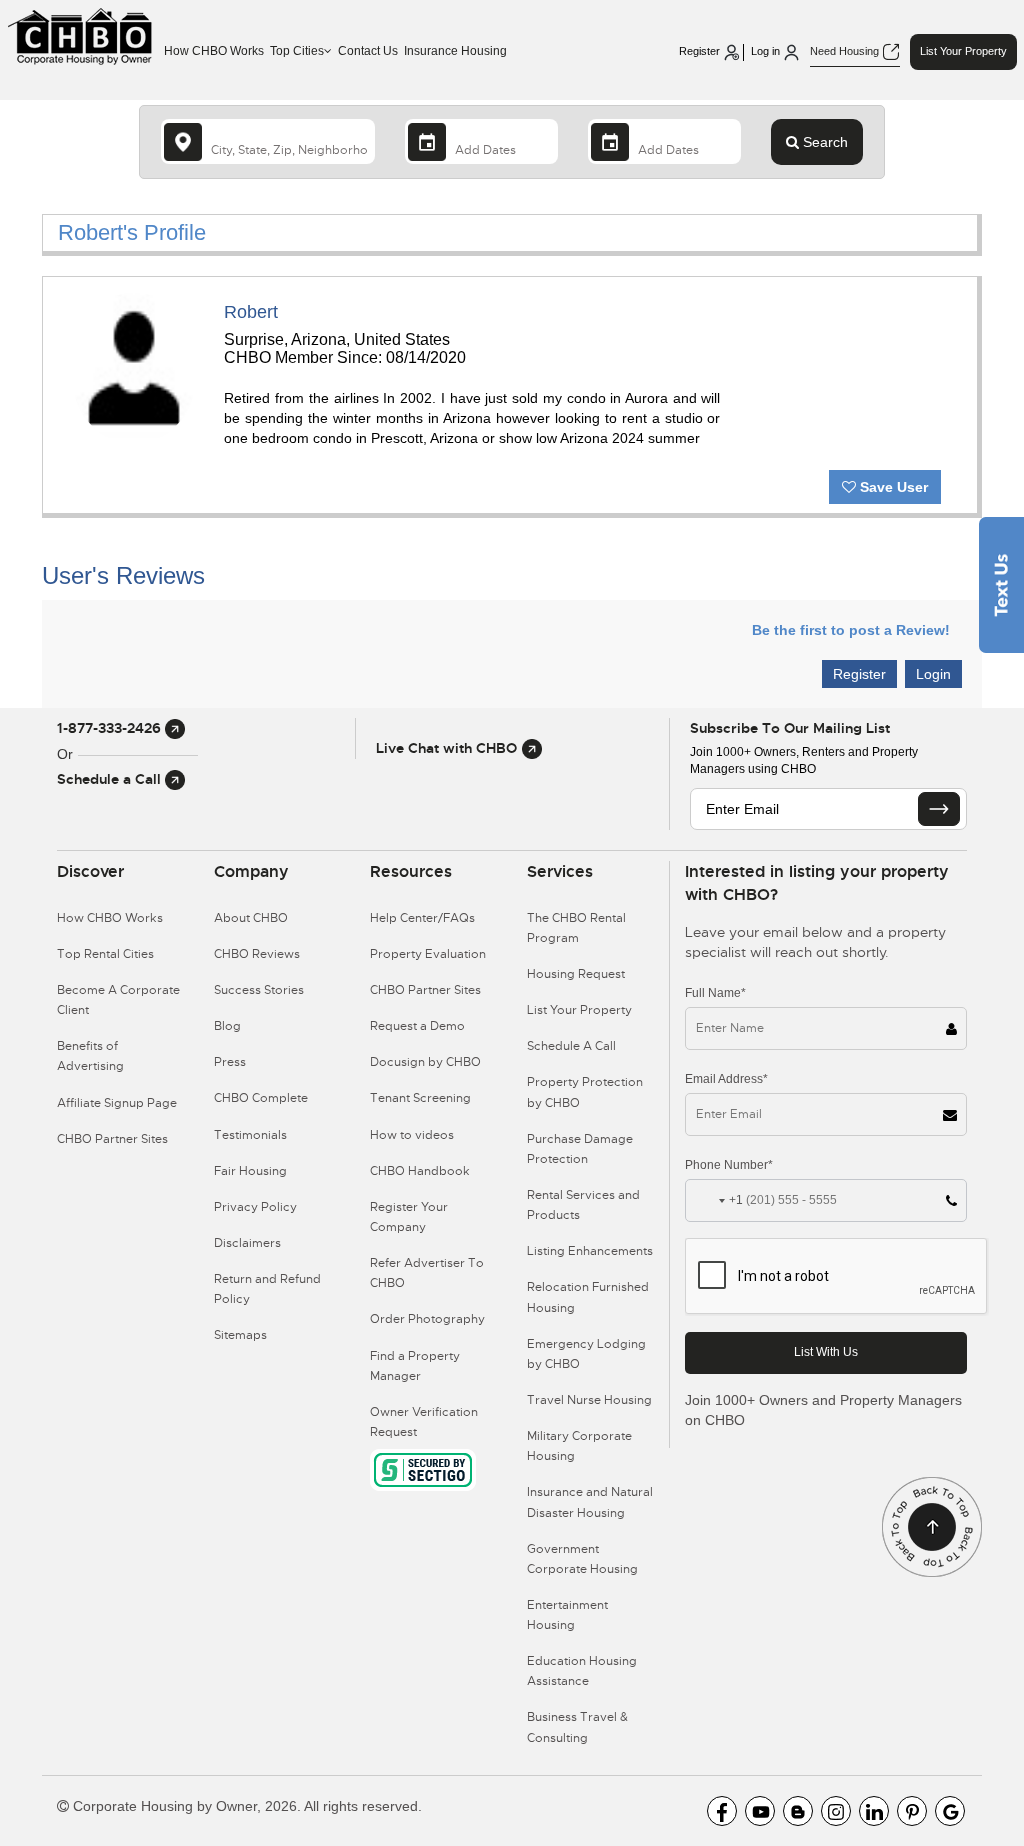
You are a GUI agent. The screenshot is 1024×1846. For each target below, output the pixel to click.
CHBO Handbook (420, 1171)
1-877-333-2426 (111, 728)
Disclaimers (247, 1243)
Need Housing (846, 51)
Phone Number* (729, 1165)
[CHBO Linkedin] (874, 1811)
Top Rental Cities (105, 954)
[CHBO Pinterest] (912, 1811)
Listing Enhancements (590, 1251)
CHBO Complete (261, 1098)
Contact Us (368, 51)
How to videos (412, 1135)
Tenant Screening (420, 1098)
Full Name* (715, 993)
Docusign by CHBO (425, 1062)
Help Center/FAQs (422, 918)
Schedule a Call (111, 779)
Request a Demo (417, 1026)
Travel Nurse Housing (589, 1400)
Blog (227, 1026)
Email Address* (726, 1079)
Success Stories (259, 990)
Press (230, 1062)
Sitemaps (240, 1335)
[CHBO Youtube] (760, 1811)
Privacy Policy (255, 1207)
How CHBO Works (214, 51)
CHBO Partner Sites (112, 1139)
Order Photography (427, 1319)
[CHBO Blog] (798, 1811)
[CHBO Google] (950, 1811)
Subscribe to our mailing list (790, 728)
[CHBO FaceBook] (722, 1811)
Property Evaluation (428, 954)
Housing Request (576, 974)
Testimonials (250, 1135)
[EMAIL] (939, 809)
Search (823, 142)
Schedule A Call (571, 1046)
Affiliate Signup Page (117, 1103)
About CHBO (251, 918)
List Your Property (963, 51)
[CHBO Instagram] (836, 1811)
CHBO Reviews (257, 954)
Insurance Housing (455, 51)
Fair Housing (250, 1171)
